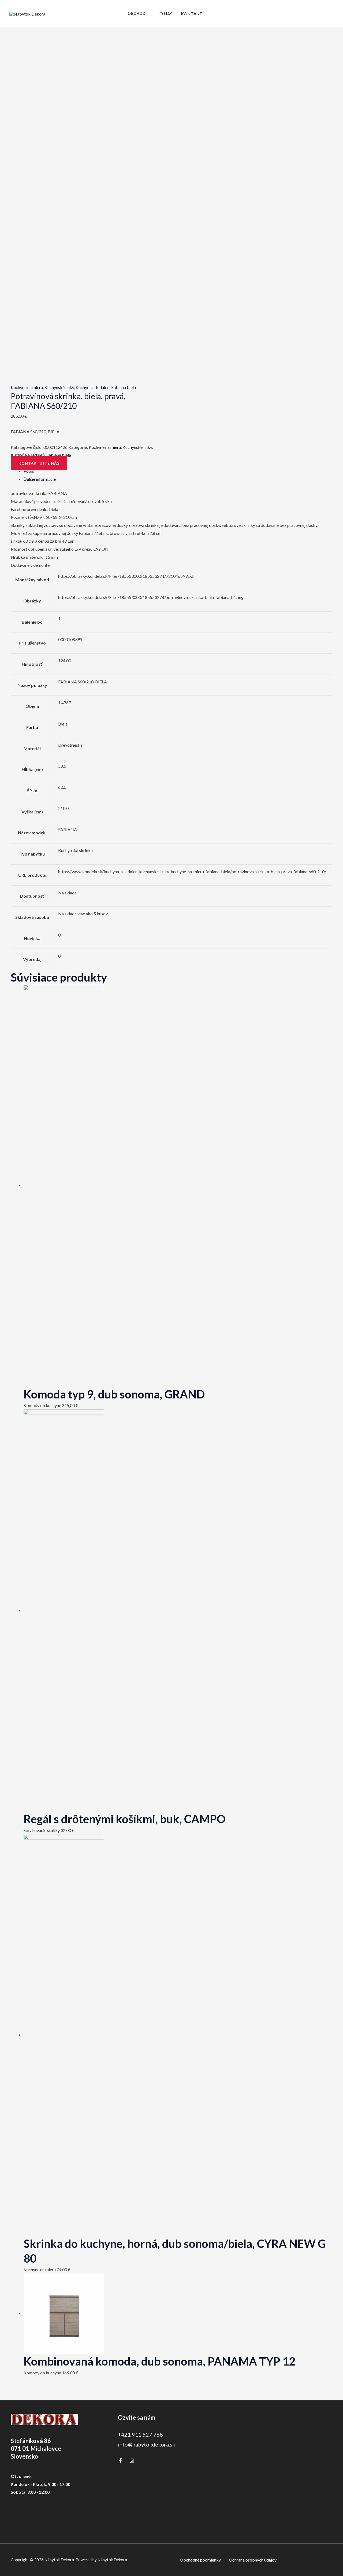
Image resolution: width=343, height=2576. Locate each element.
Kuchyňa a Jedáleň (93, 387)
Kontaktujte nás (39, 463)
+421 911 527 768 (140, 2434)
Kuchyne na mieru (27, 387)
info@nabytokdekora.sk (147, 2444)
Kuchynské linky (59, 387)
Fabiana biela (124, 387)
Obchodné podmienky (200, 2560)
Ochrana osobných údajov (253, 2560)
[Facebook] (120, 2461)
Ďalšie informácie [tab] (40, 479)
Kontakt (192, 14)
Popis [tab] (29, 471)
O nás (166, 14)
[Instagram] (132, 2461)
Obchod (137, 14)
